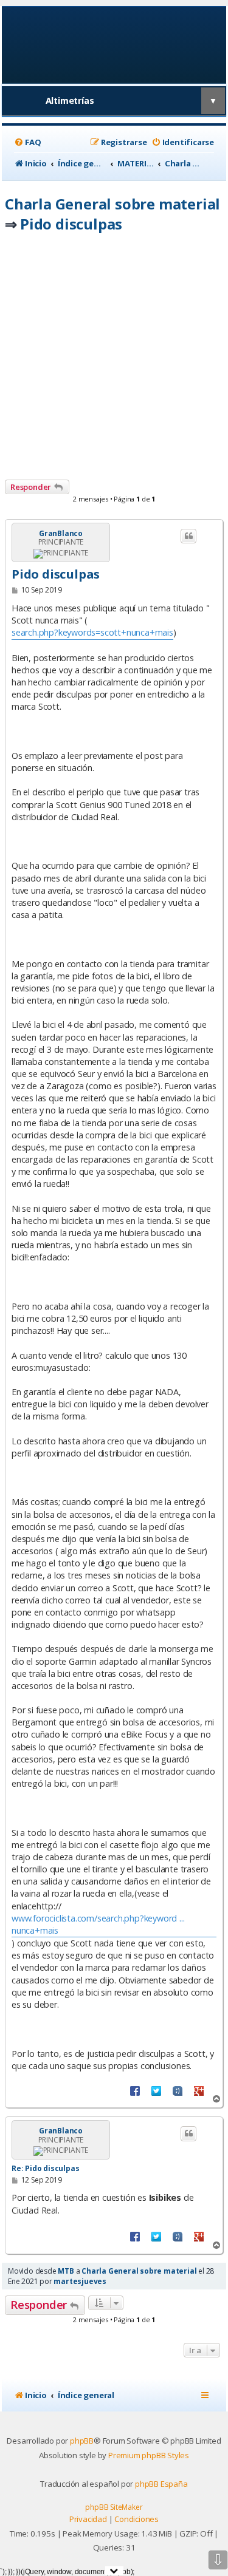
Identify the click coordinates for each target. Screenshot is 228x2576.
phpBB (82, 2441)
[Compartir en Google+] (199, 2090)
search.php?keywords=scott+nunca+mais (92, 632)
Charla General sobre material (112, 204)
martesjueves (80, 2281)
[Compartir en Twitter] (156, 2090)
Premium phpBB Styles (149, 2455)
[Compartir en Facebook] (135, 2090)
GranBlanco (61, 534)
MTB (66, 2271)
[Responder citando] (188, 536)
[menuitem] (27, 142)
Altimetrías (70, 100)
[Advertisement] (114, 360)
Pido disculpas (71, 224)
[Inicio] (114, 44)
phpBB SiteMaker (114, 2507)
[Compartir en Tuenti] (178, 2090)
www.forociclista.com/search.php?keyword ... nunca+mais (98, 1924)
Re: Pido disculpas (45, 2168)
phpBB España (161, 2484)
